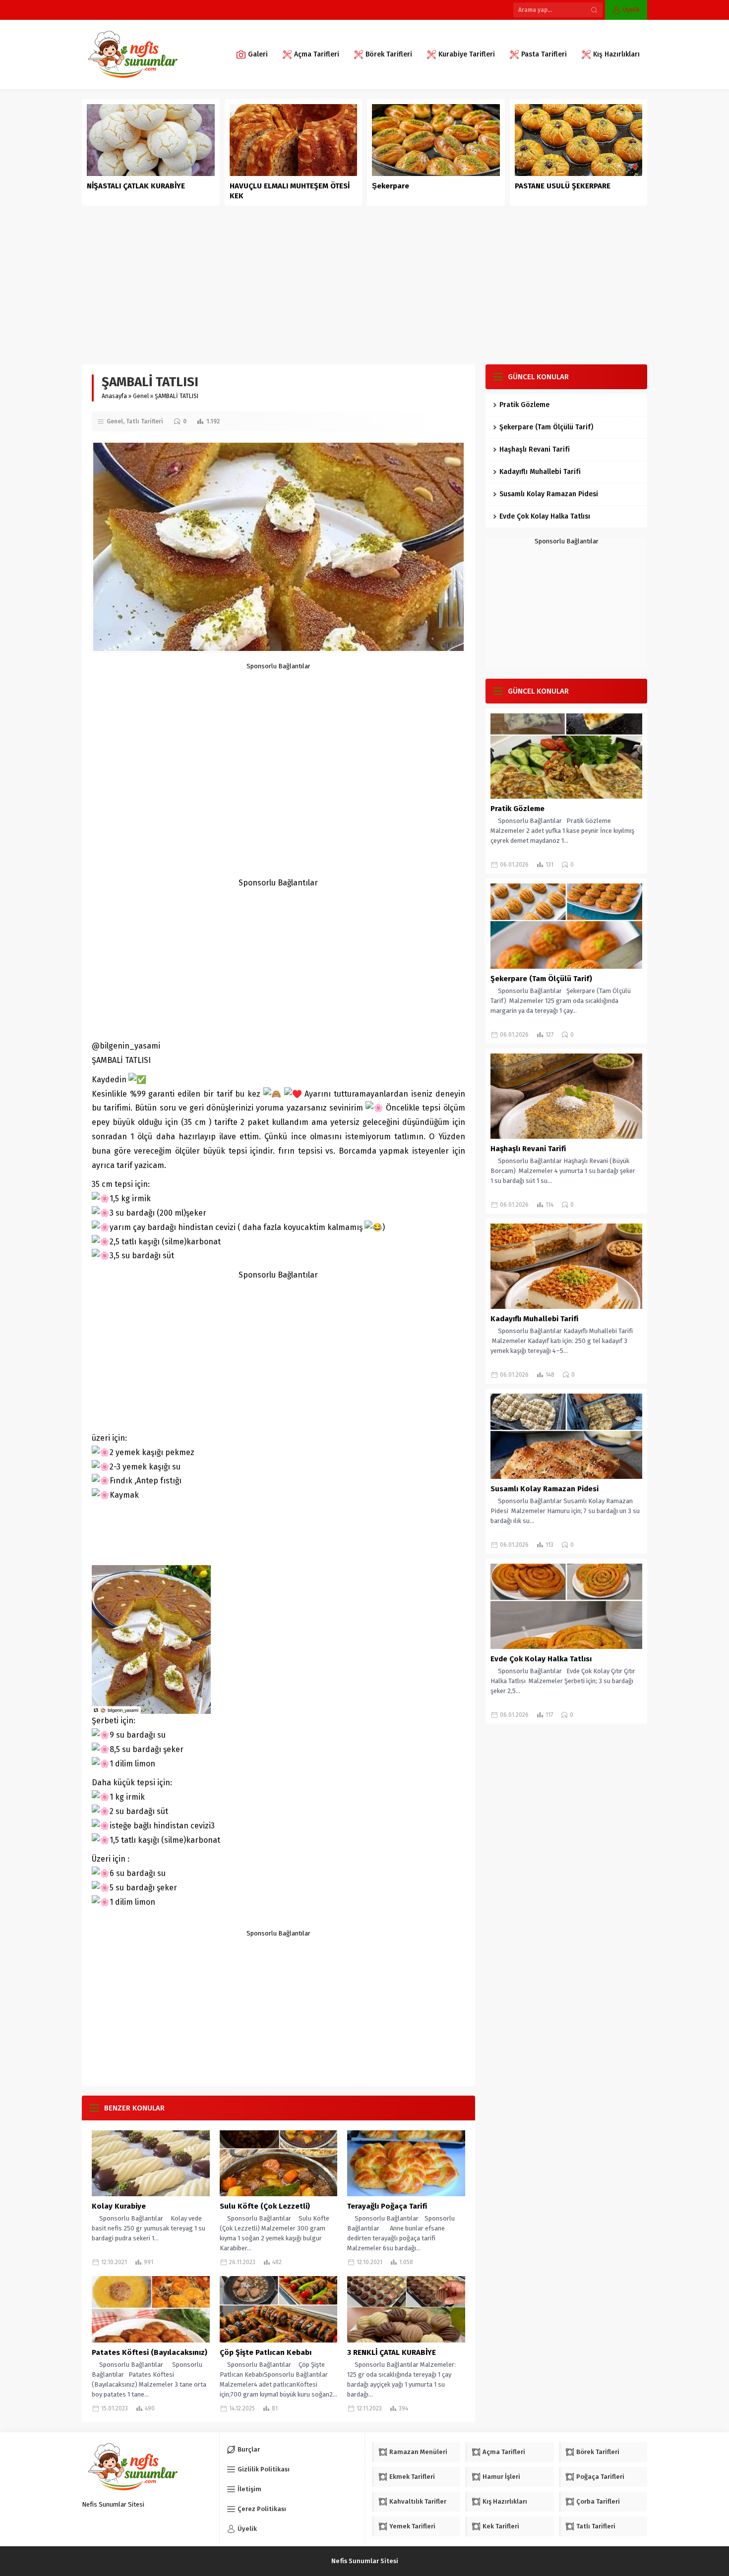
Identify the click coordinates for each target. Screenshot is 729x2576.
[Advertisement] (364, 280)
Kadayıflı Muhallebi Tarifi (540, 472)
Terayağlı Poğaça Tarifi (387, 2206)
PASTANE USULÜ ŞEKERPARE (563, 186)
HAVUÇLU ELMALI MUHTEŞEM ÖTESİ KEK (290, 191)
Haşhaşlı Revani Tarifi (535, 449)
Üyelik (631, 10)
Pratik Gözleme (524, 405)
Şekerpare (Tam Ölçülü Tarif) (546, 427)
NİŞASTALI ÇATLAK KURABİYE (137, 186)
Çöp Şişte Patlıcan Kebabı (266, 2352)
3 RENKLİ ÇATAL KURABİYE (392, 2352)
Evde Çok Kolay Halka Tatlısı (545, 516)
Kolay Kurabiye (119, 2206)
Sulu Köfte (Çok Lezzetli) (265, 2206)
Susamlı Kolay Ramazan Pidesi (549, 494)
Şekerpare (391, 186)
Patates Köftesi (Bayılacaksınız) (150, 2352)
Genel (141, 396)
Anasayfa (114, 396)
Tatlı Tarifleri (145, 421)
